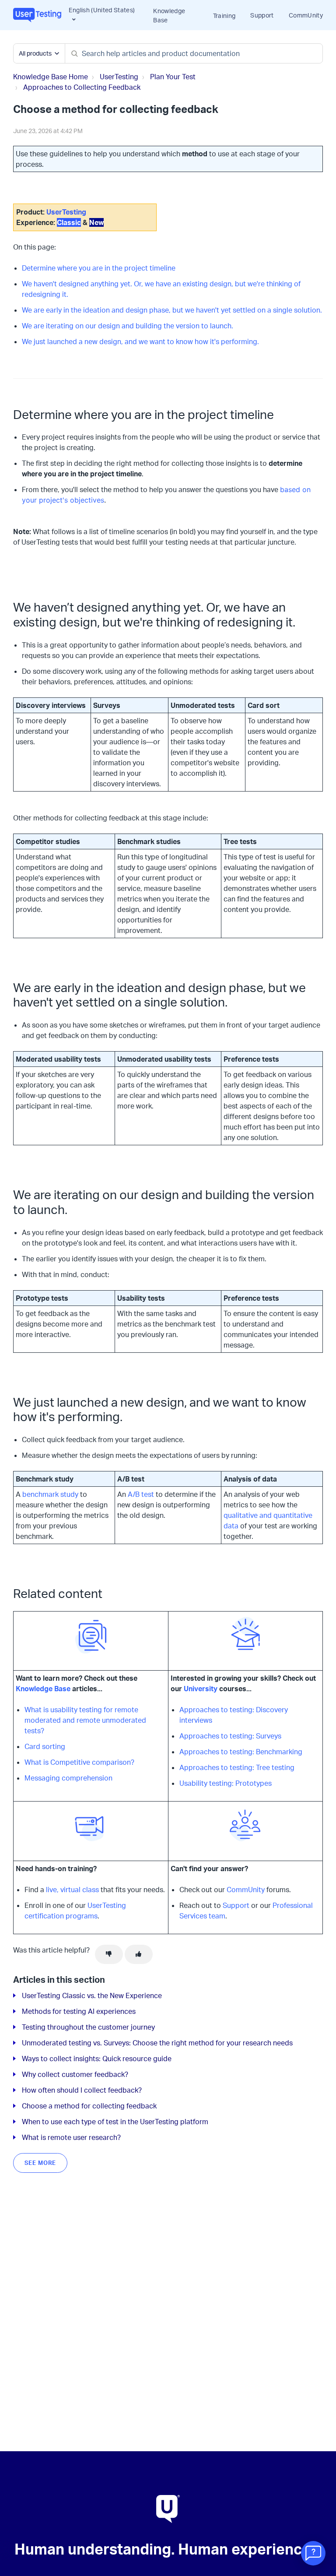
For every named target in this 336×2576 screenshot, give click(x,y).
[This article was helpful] (139, 1954)
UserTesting (119, 77)
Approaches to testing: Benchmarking (241, 1752)
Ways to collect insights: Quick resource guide (97, 2059)
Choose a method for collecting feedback (89, 2106)
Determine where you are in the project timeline (99, 268)
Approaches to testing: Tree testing (237, 1767)
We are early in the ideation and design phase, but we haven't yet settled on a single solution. (172, 310)
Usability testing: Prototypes (226, 1783)
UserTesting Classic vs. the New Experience (92, 1995)
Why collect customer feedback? (75, 2074)
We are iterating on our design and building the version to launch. (128, 326)
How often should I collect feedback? (82, 2090)
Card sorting (45, 1746)
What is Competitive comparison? (79, 1762)
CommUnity (306, 15)
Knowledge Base (169, 15)
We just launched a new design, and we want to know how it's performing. (140, 341)
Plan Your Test (173, 77)
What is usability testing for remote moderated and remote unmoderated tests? (85, 1720)
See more (40, 2163)
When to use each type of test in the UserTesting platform (115, 2122)
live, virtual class (72, 1890)
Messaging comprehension (68, 1778)
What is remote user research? (71, 2137)
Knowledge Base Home (51, 77)
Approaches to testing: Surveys (230, 1736)
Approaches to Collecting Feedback (82, 87)
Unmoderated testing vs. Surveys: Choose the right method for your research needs (157, 2043)
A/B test (141, 1494)
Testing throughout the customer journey (88, 2027)
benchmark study (50, 1494)
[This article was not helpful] (109, 1954)
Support (262, 15)
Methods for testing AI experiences (79, 2011)
